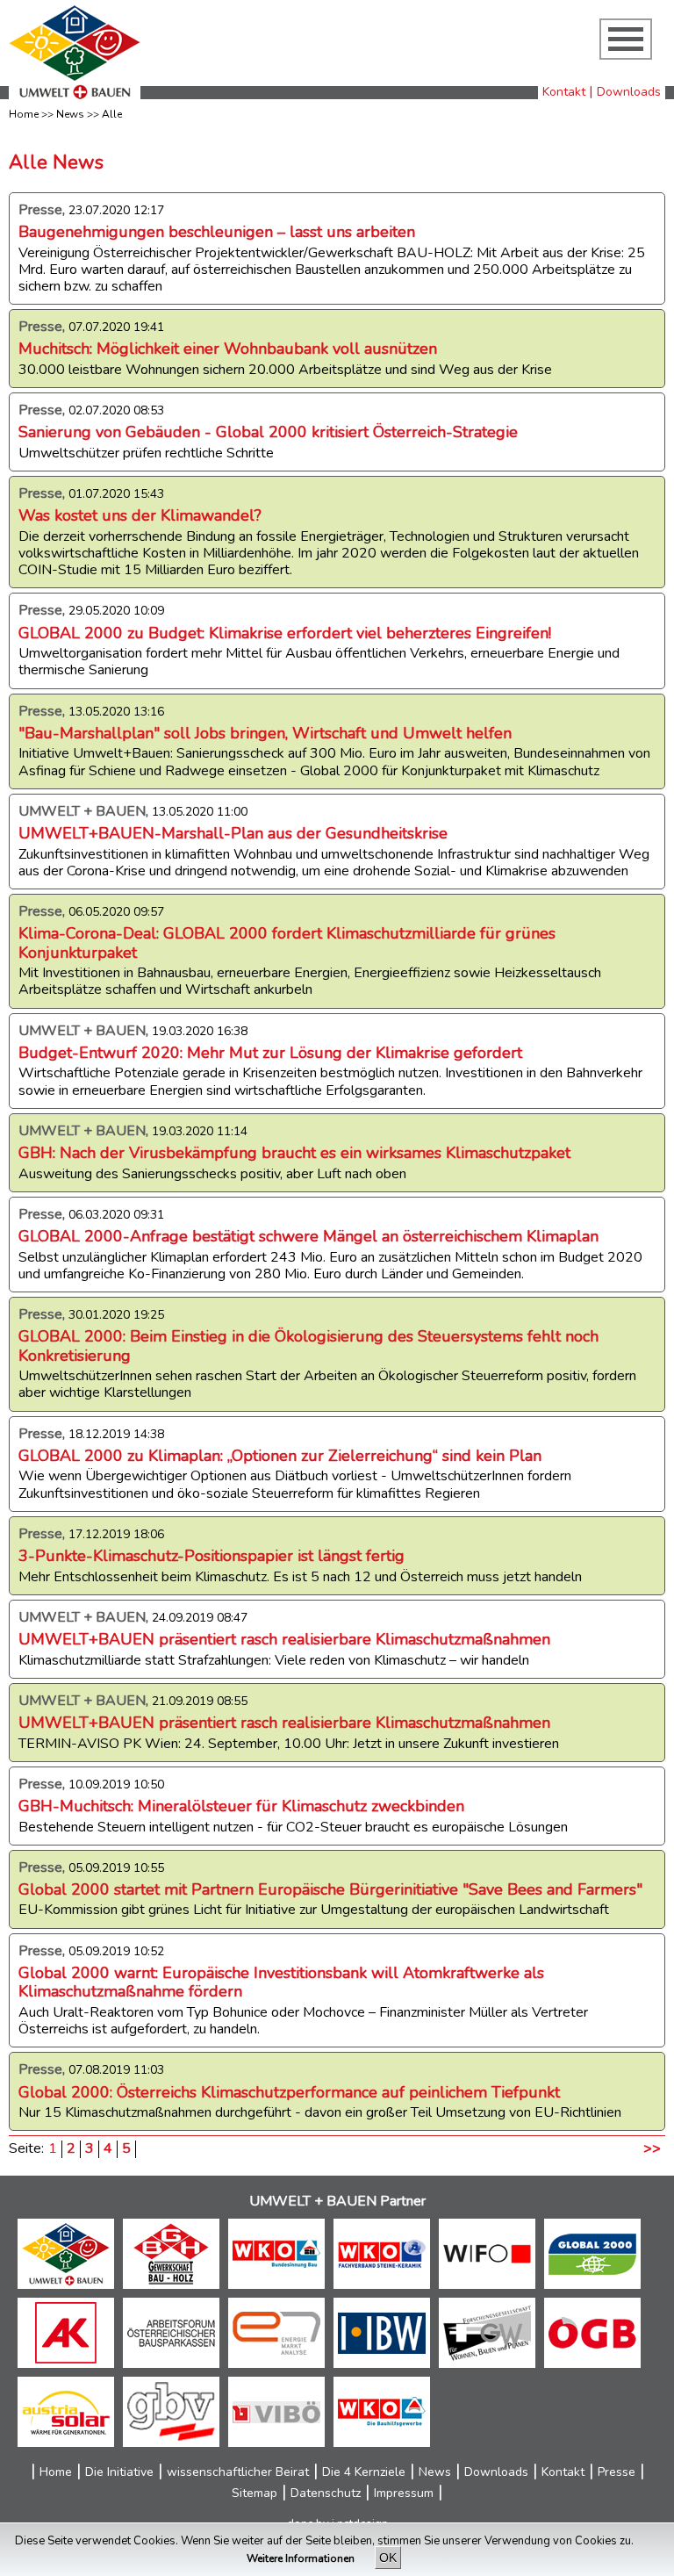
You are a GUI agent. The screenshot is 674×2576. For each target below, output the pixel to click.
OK (388, 2558)
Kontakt (564, 92)
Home (24, 114)
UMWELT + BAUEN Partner (337, 2201)
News (70, 114)
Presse (617, 2472)
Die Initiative (119, 2472)
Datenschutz (326, 2493)
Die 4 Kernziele (364, 2472)
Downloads (629, 92)
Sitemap (255, 2493)
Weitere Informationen (302, 2558)
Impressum (404, 2493)
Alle (112, 114)
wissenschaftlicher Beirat (238, 2472)
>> (652, 2149)
